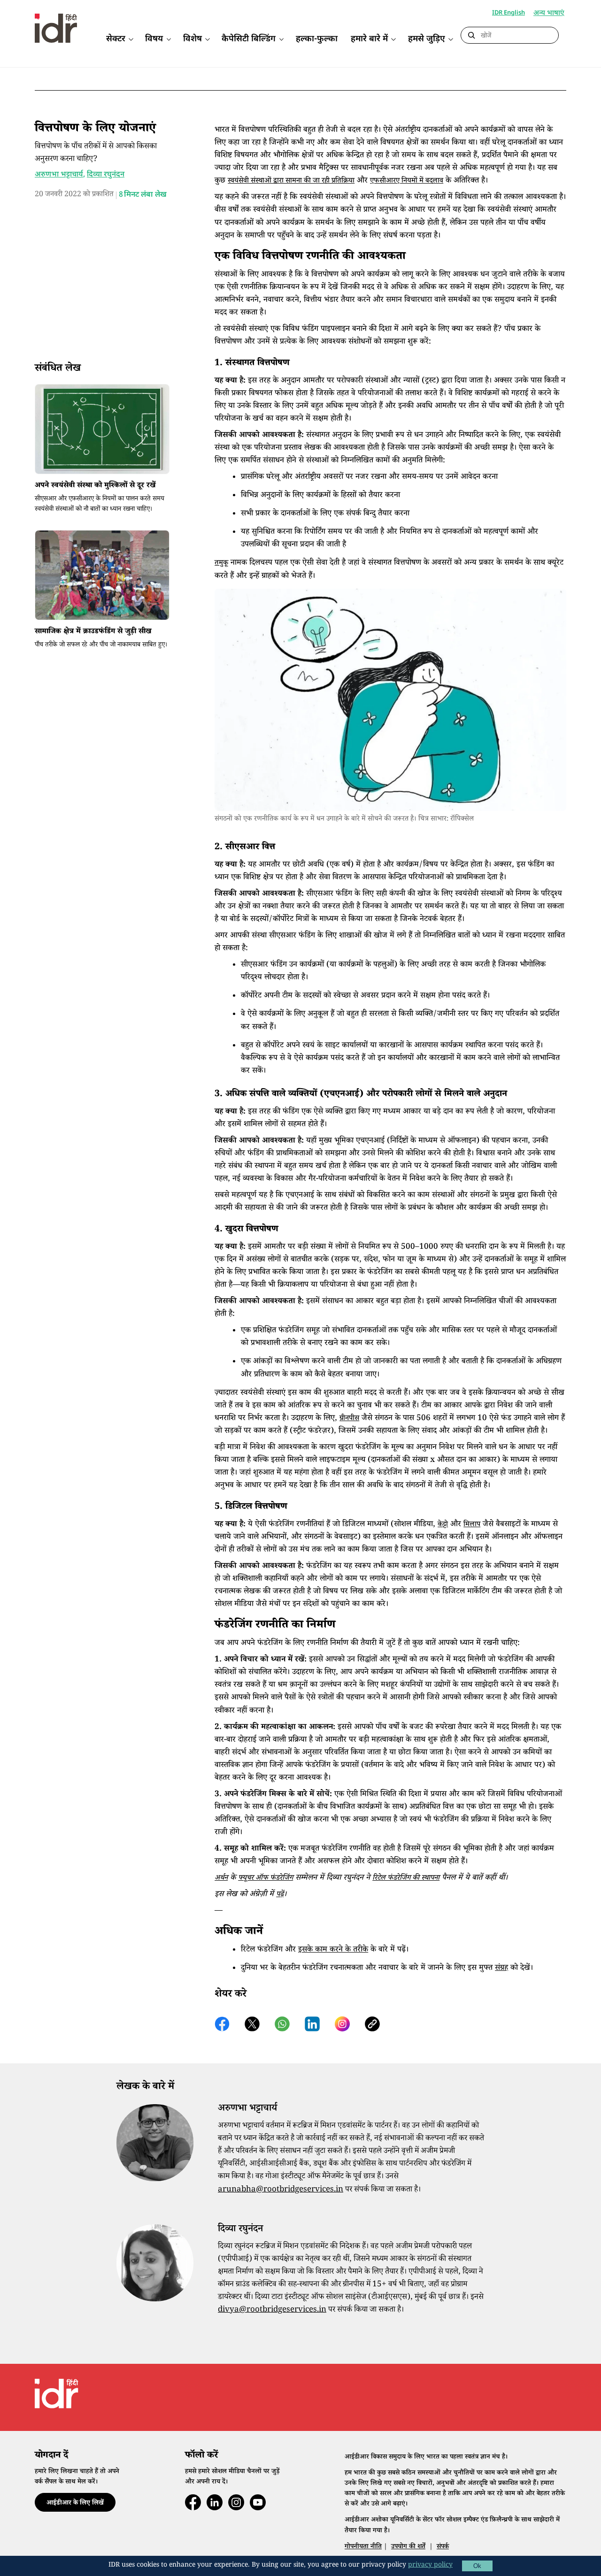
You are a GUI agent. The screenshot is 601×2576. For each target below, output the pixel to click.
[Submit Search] (471, 36)
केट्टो (443, 1525)
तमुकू (221, 564)
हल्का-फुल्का (317, 39)
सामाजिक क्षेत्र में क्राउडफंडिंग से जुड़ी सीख (93, 632)
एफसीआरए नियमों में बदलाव (407, 181)
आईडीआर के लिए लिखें (75, 2504)
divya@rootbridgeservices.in (272, 2311)
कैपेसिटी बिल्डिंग (249, 39)
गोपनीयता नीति (363, 2547)
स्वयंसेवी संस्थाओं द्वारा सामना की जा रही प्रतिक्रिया (291, 181)
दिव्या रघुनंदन (106, 175)
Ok (477, 2566)
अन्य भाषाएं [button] (549, 14)
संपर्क (443, 2547)
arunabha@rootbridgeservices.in (281, 2190)
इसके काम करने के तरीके (333, 1950)
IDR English (509, 13)
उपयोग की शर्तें (408, 2547)
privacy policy (430, 2566)
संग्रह (501, 1969)
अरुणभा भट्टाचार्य (59, 175)
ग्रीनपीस (349, 1419)
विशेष (193, 39)
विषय (154, 39)
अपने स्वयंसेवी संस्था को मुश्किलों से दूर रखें (95, 486)
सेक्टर (116, 39)
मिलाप (472, 1525)
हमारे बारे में (369, 39)
